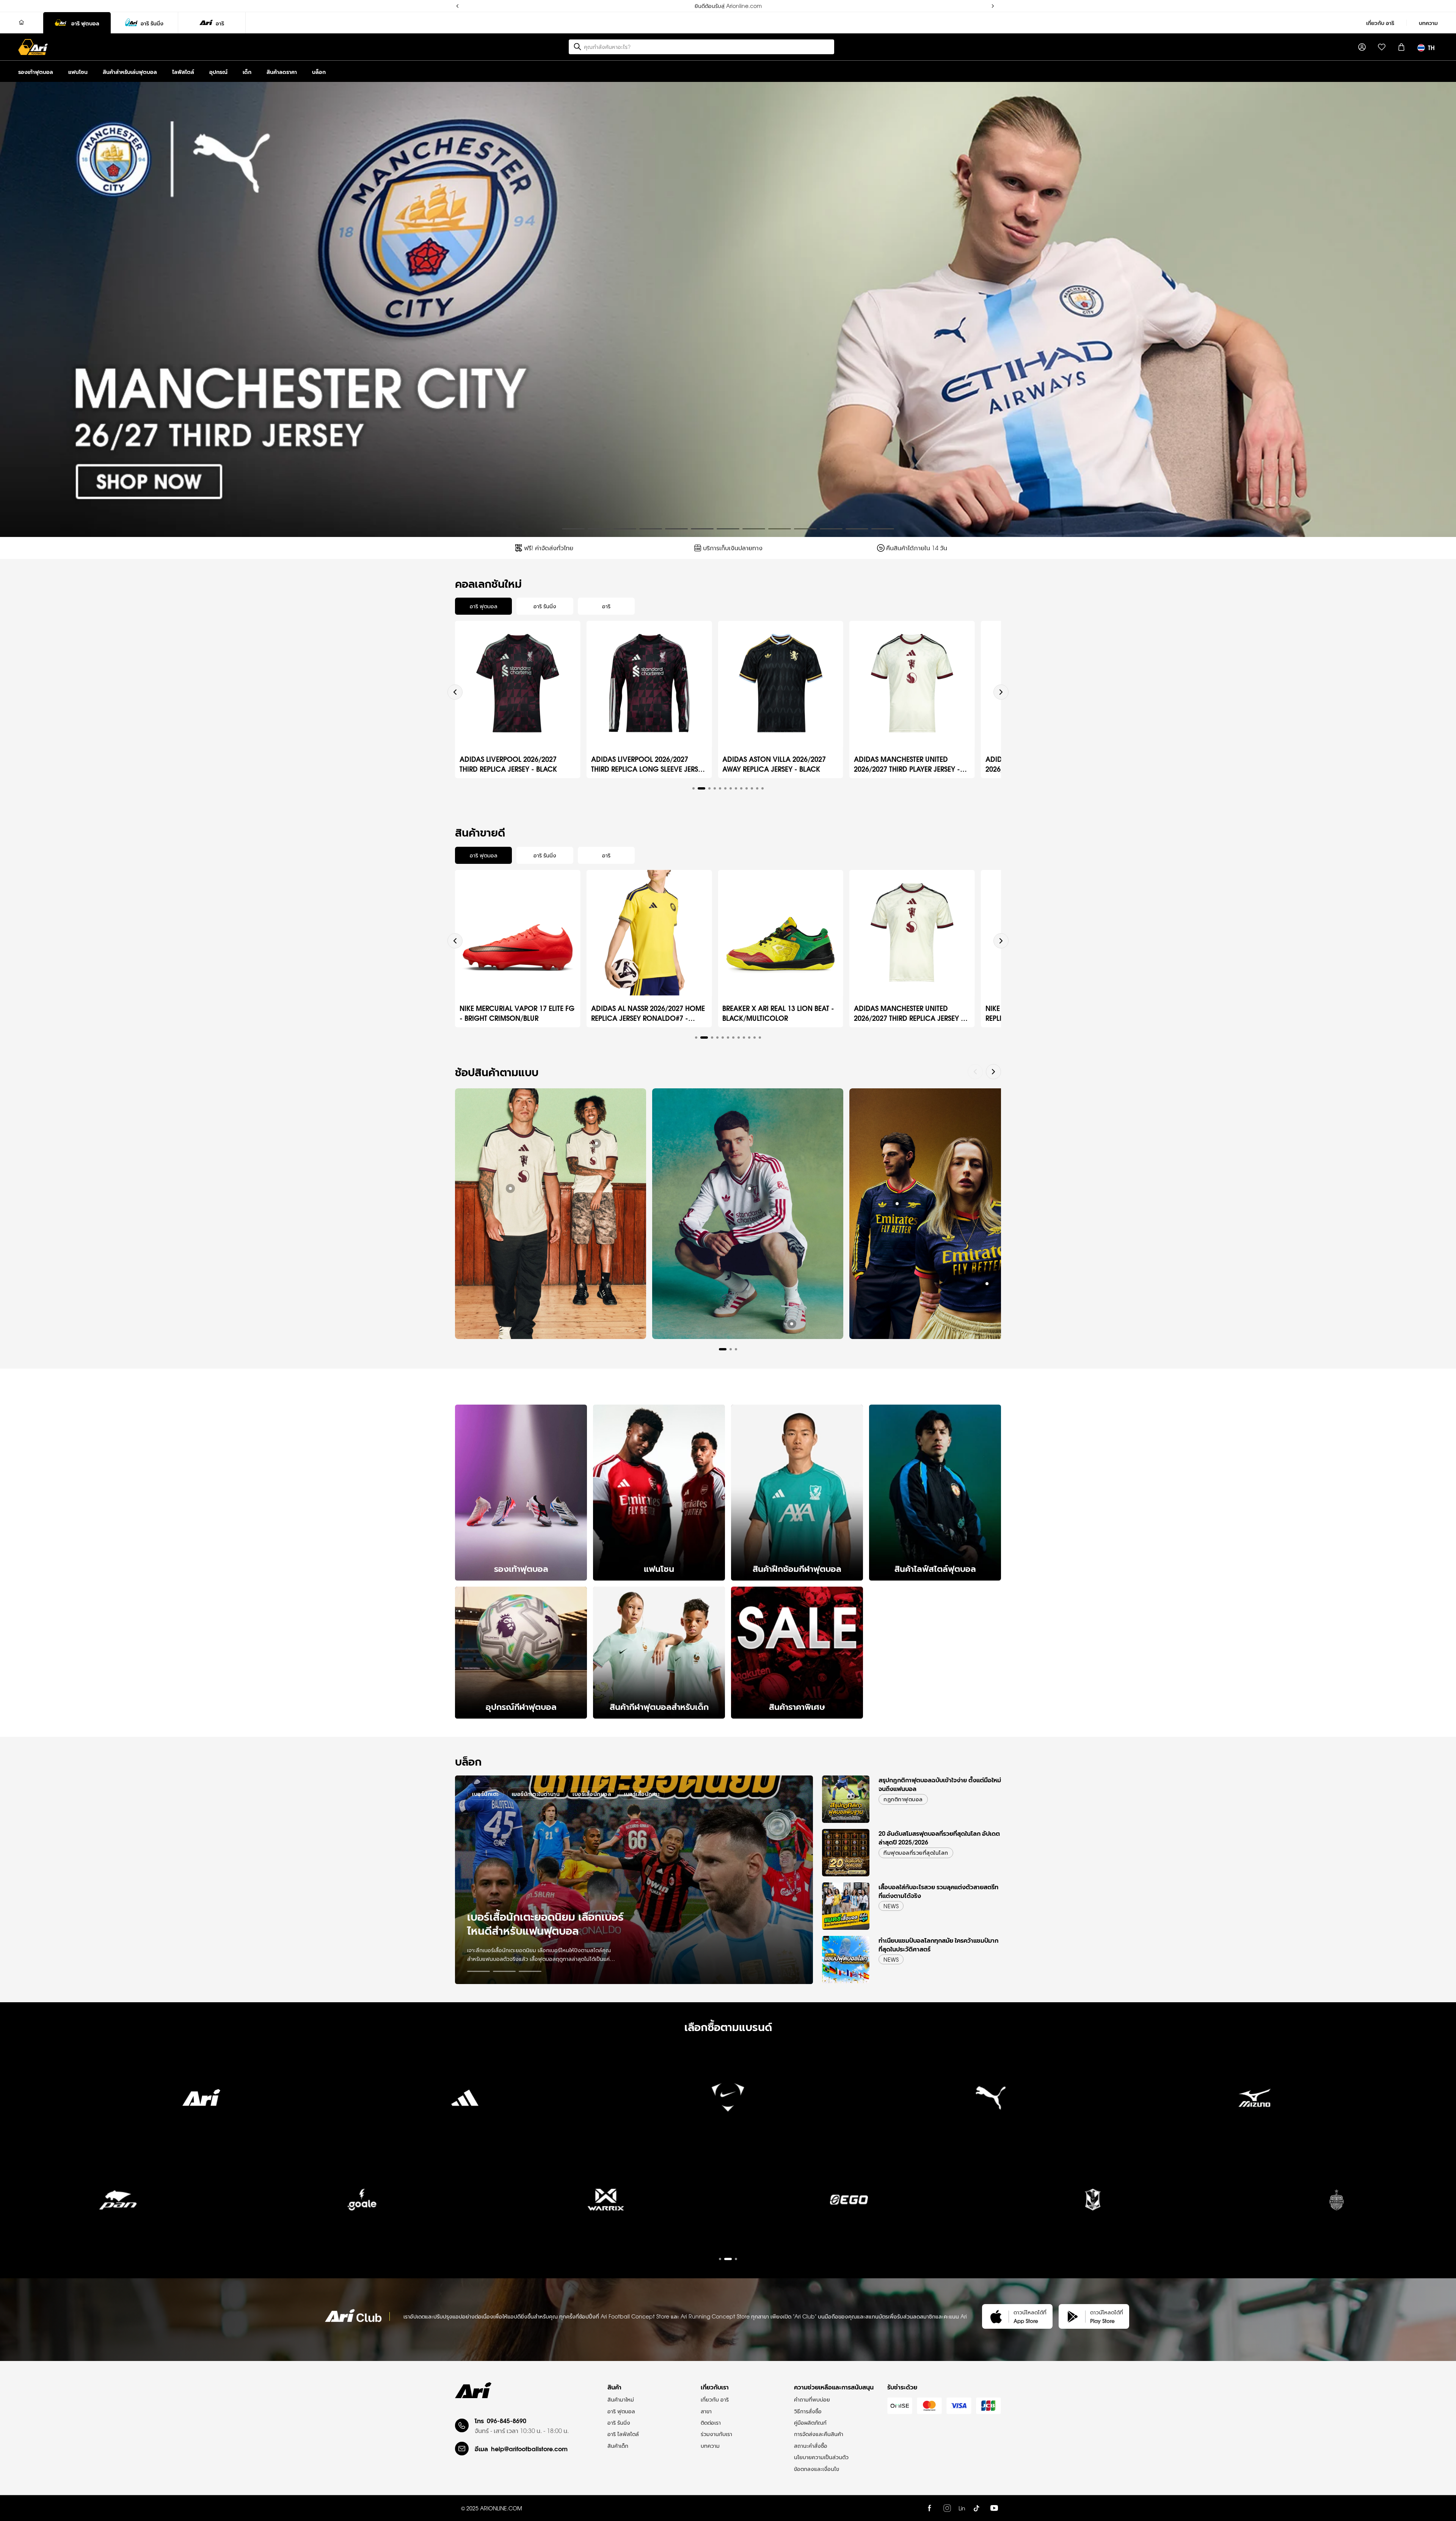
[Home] (22, 23)
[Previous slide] (455, 692)
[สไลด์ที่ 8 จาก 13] (754, 529)
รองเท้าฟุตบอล (36, 71)
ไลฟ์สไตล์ (183, 71)
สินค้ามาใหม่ (621, 2399)
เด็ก (247, 71)
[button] (693, 788)
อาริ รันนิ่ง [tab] (545, 606)
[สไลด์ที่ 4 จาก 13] (651, 529)
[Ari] (473, 2390)
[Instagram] (947, 2508)
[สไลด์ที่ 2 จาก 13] (599, 529)
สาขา (706, 2411)
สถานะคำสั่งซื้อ (811, 2446)
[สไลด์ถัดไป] (1444, 309)
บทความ (1428, 23)
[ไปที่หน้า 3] (530, 1971)
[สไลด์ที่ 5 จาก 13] (676, 529)
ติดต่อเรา (711, 2422)
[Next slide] (1001, 692)
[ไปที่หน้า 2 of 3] (728, 2205)
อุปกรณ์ (218, 71)
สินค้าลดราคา (282, 71)
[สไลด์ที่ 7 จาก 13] (728, 529)
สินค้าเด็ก (618, 2446)
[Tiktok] (976, 2508)
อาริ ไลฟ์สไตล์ (623, 2434)
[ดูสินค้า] (510, 1188)
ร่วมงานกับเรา (716, 2434)
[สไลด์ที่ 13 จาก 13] (883, 529)
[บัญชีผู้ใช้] (1362, 47)
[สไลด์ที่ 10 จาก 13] (805, 529)
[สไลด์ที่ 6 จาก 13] (702, 529)
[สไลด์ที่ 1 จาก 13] (573, 529)
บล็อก (319, 71)
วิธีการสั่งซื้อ (808, 2411)
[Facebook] (929, 2508)
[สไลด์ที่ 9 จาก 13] (780, 529)
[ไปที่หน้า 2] (504, 1971)
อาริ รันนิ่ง (619, 2422)
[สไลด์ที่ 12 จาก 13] (857, 529)
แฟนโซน (78, 71)
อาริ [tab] (606, 606)
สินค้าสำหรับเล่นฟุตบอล (130, 71)
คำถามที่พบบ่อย (812, 2399)
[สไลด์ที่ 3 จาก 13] (625, 529)
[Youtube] (994, 2508)
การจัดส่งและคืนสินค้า (819, 2434)
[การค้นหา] (577, 47)
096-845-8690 (507, 2420)
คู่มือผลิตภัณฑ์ (810, 2422)
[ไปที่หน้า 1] (479, 1971)
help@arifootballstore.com (529, 2448)
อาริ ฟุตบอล (621, 2411)
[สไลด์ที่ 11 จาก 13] (831, 529)
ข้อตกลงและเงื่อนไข (817, 2469)
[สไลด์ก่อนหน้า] (12, 309)
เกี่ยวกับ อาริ (1380, 23)
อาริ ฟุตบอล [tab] (484, 606)
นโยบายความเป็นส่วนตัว (821, 2457)
